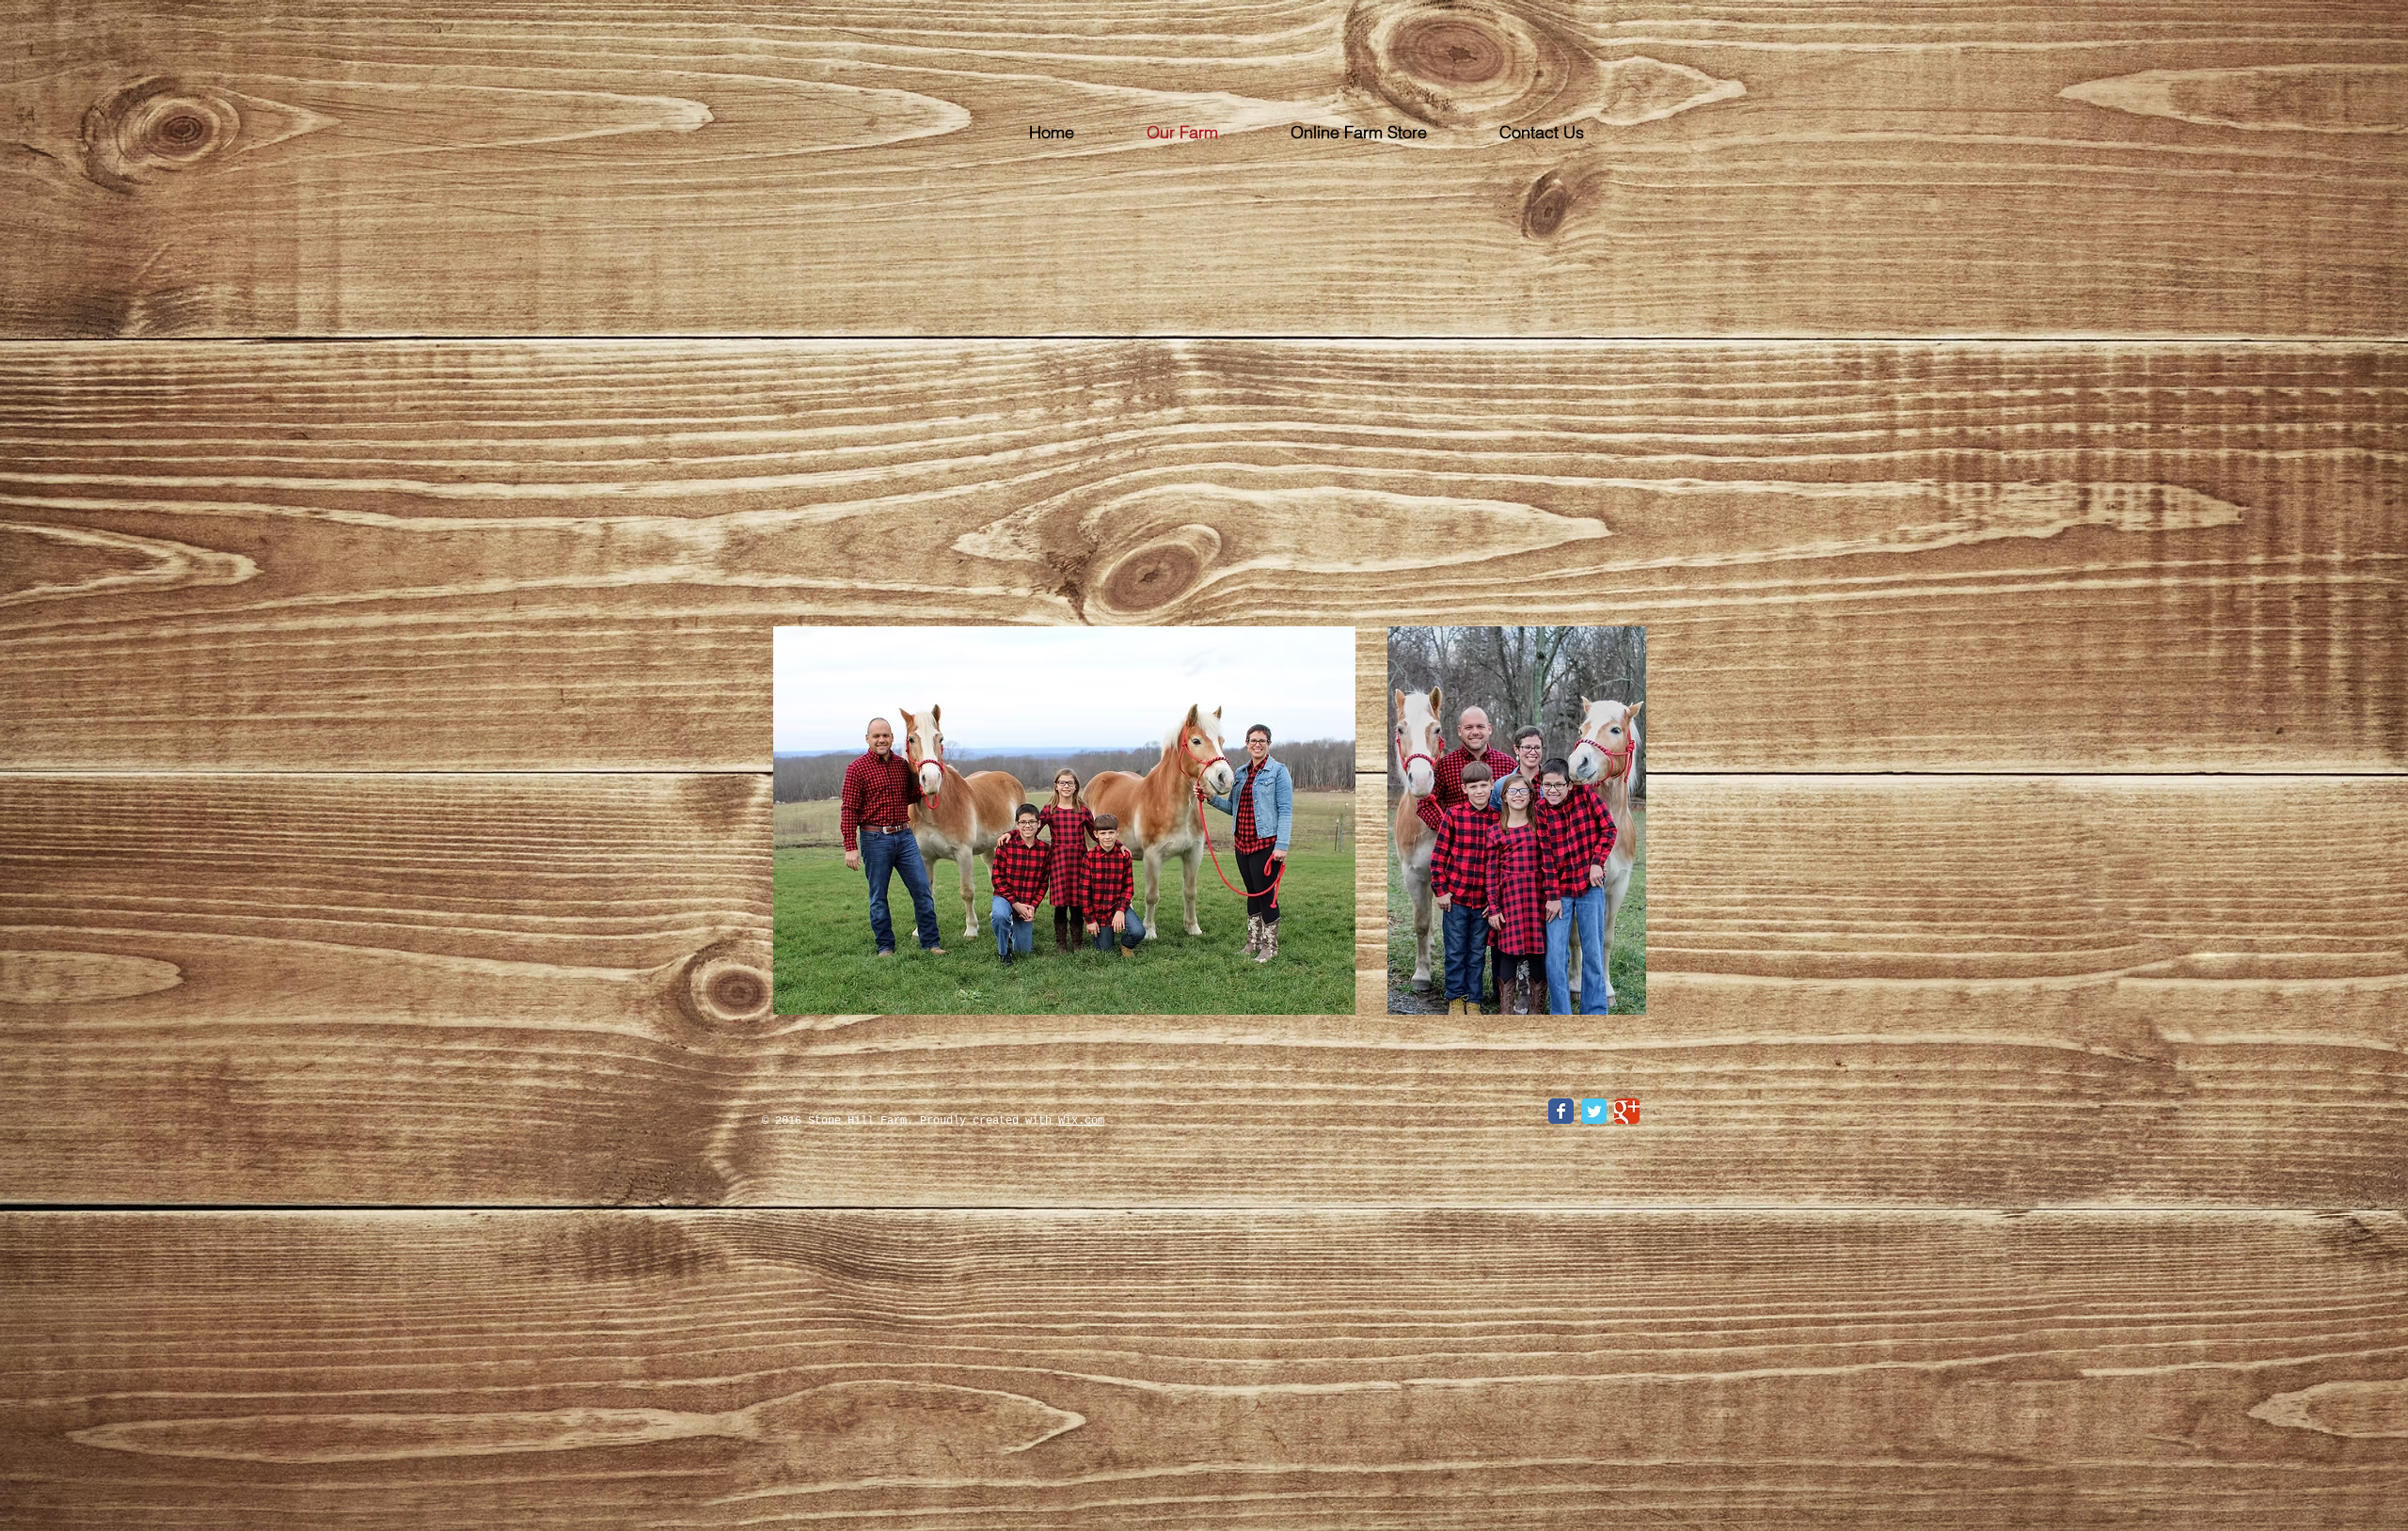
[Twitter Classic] (1594, 1111)
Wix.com (1081, 1121)
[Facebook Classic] (1561, 1111)
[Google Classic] (1627, 1111)
